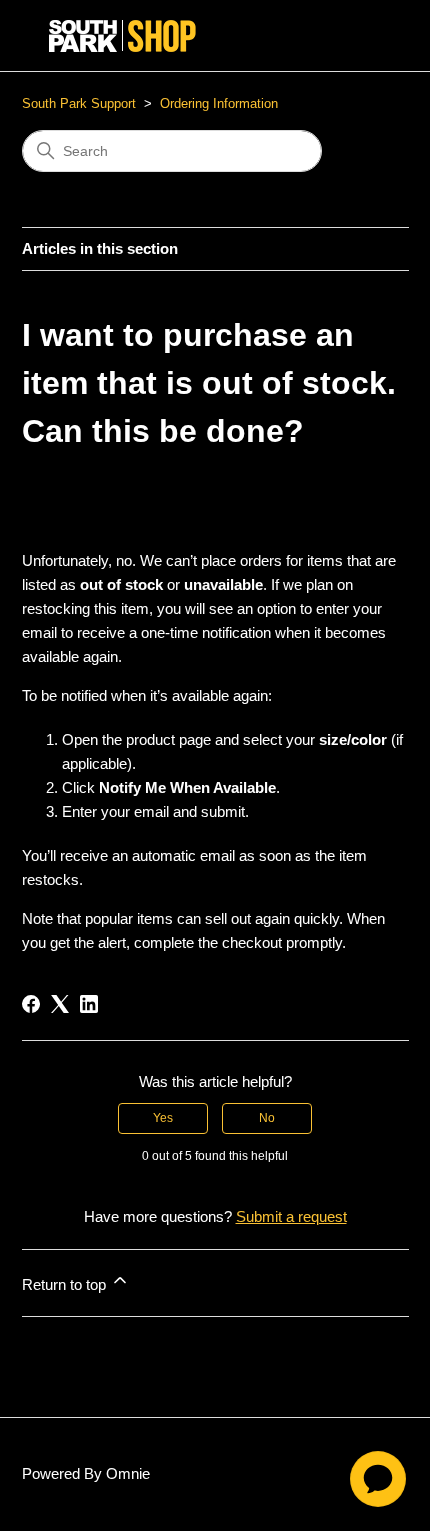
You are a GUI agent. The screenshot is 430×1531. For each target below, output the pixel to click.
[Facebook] (31, 1004)
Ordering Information (219, 103)
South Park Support (79, 103)
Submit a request (291, 1216)
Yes (163, 1118)
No (267, 1118)
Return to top (66, 1284)
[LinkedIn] (89, 1004)
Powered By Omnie (86, 1473)
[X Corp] (60, 1004)
